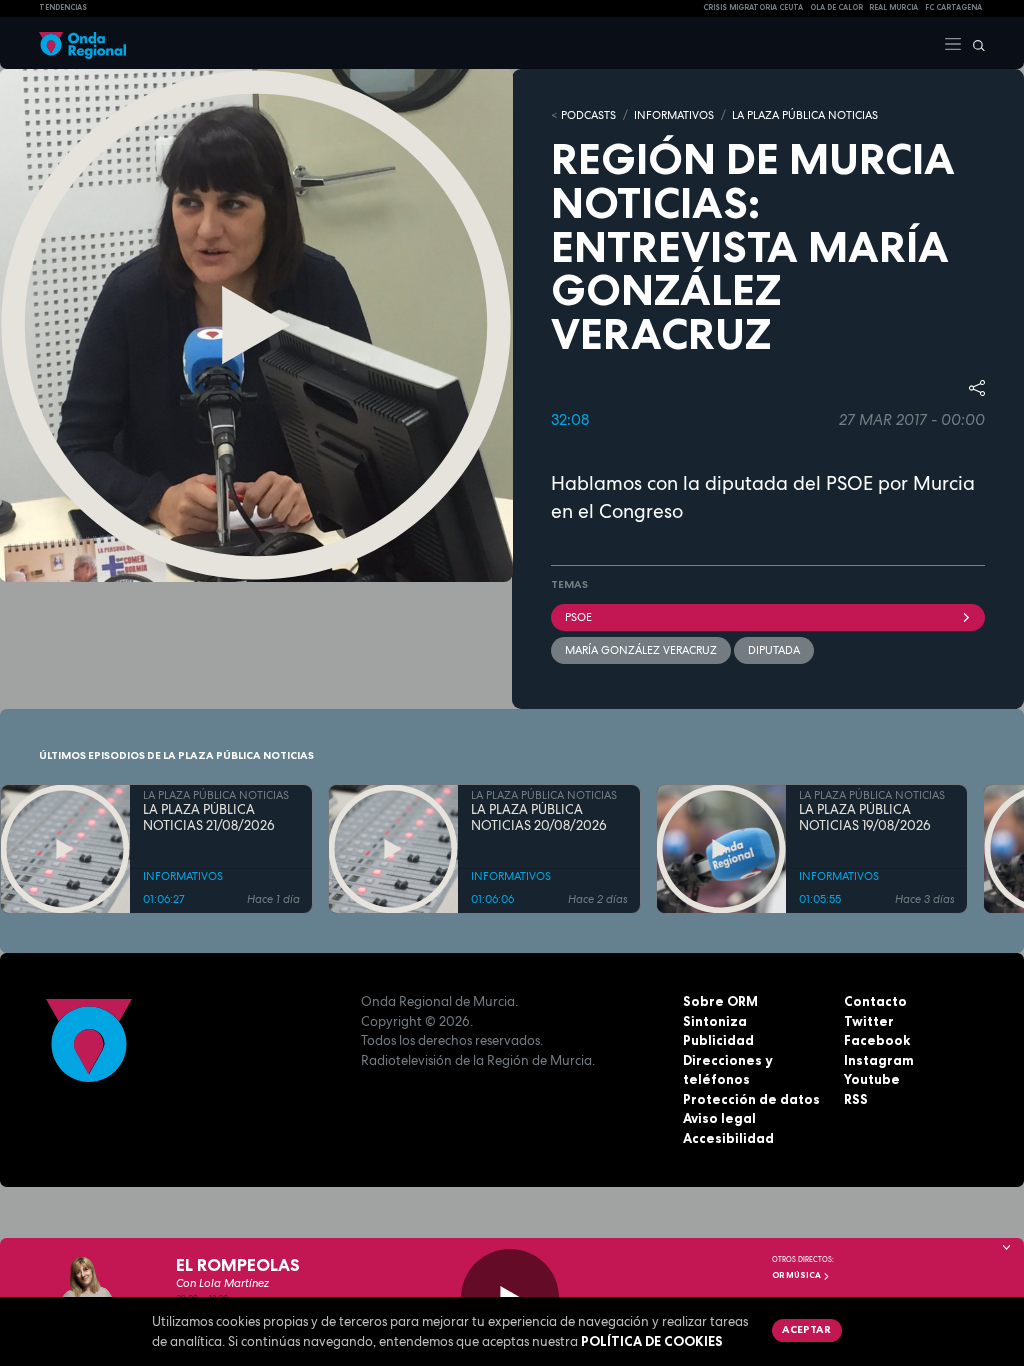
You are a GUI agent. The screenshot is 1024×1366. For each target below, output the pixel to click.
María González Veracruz (641, 650)
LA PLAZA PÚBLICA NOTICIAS (805, 115)
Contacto (875, 1001)
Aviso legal (719, 1118)
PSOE (578, 617)
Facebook (877, 1040)
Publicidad (718, 1040)
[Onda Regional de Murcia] (82, 43)
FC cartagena (953, 7)
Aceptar (806, 1329)
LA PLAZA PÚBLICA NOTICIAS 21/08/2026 (209, 818)
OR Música (797, 1275)
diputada (774, 650)
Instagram (879, 1060)
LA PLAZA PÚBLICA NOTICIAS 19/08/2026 (865, 818)
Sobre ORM (720, 1001)
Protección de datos (751, 1099)
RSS (856, 1099)
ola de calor (836, 7)
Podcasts (588, 115)
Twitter (869, 1021)
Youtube (872, 1079)
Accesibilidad (728, 1138)
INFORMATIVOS (674, 115)
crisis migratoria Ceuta (753, 7)
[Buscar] (974, 43)
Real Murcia (893, 7)
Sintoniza (715, 1021)
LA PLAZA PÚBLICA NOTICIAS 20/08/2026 (539, 818)
